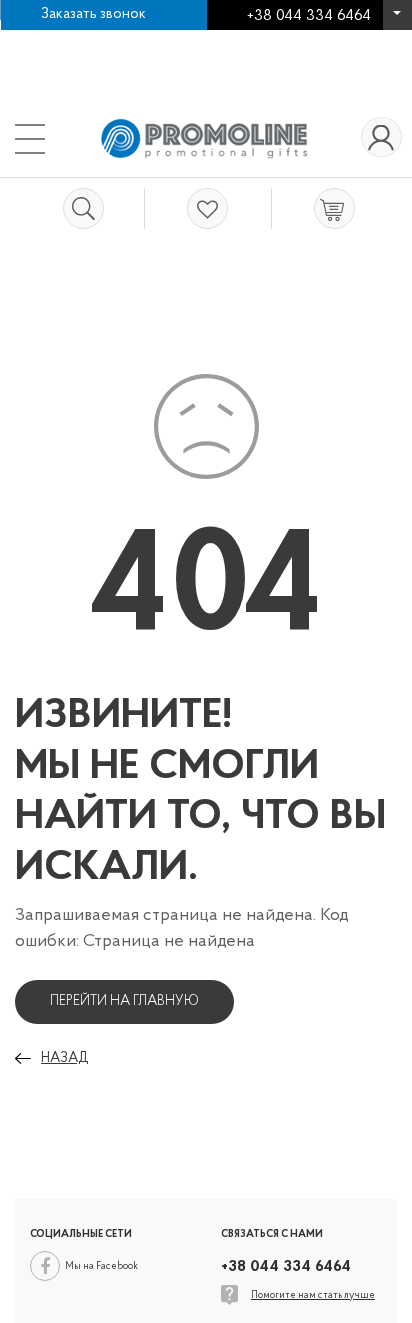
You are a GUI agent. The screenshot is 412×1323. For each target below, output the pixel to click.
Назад (64, 1058)
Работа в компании (254, 39)
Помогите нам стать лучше (313, 1295)
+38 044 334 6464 (397, 20)
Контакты (57, 59)
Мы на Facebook (101, 1266)
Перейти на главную (124, 1001)
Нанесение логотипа (93, 39)
